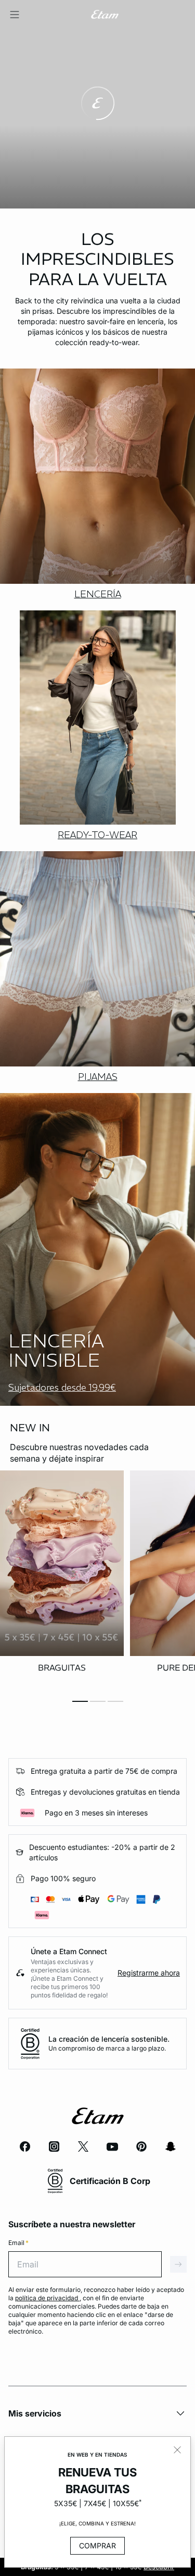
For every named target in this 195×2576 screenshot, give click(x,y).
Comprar (97, 2546)
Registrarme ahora (149, 1973)
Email (18, 2243)
